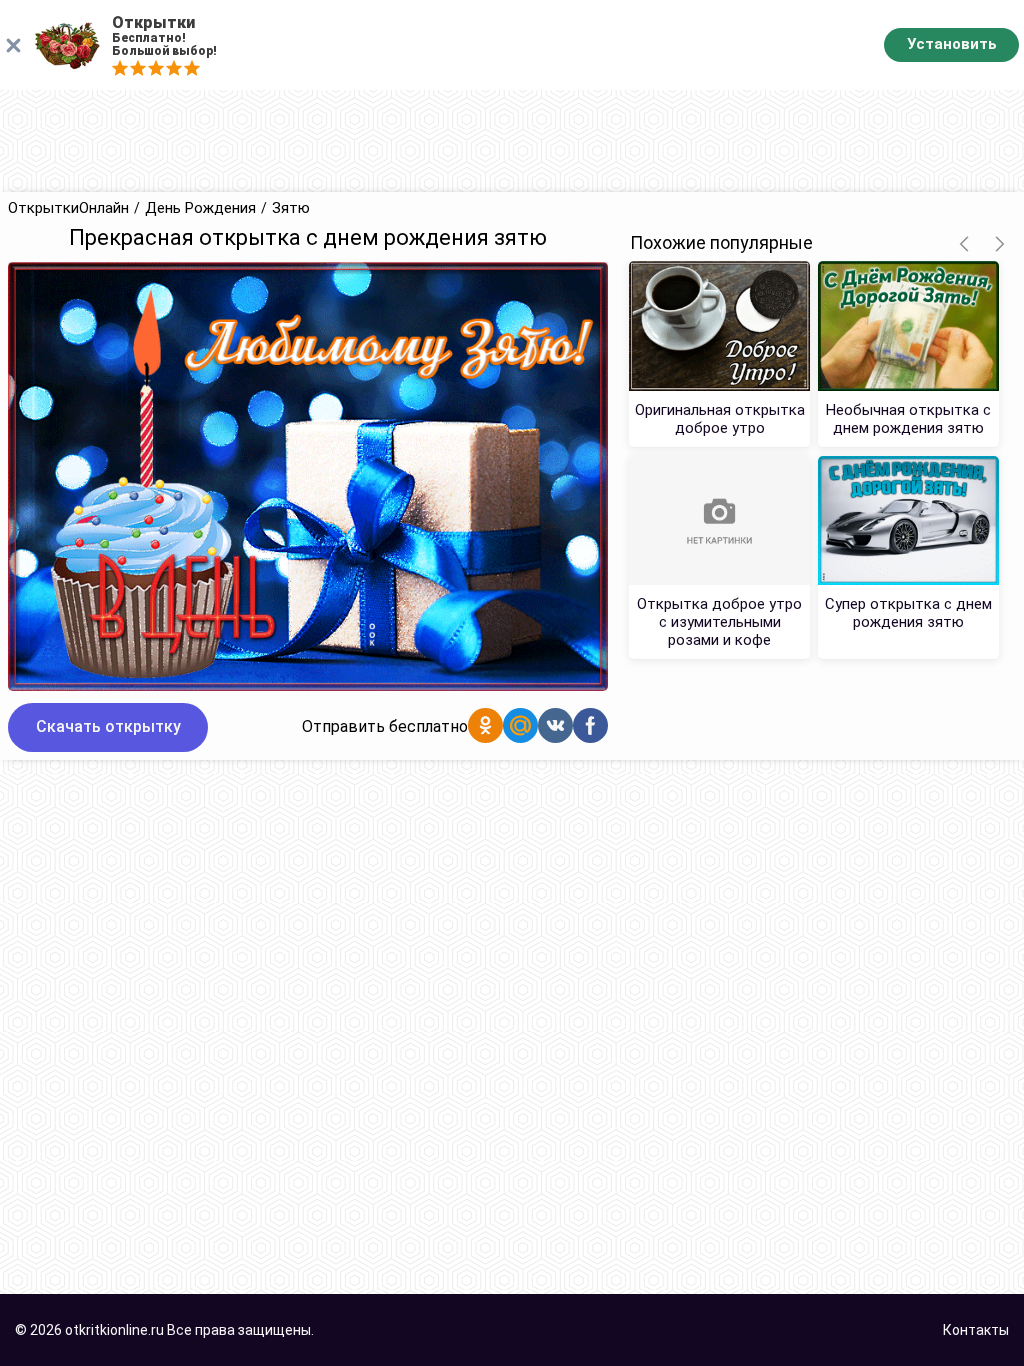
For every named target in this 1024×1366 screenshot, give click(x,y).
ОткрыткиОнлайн (68, 208)
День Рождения (200, 208)
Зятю (291, 208)
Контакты (976, 1330)
